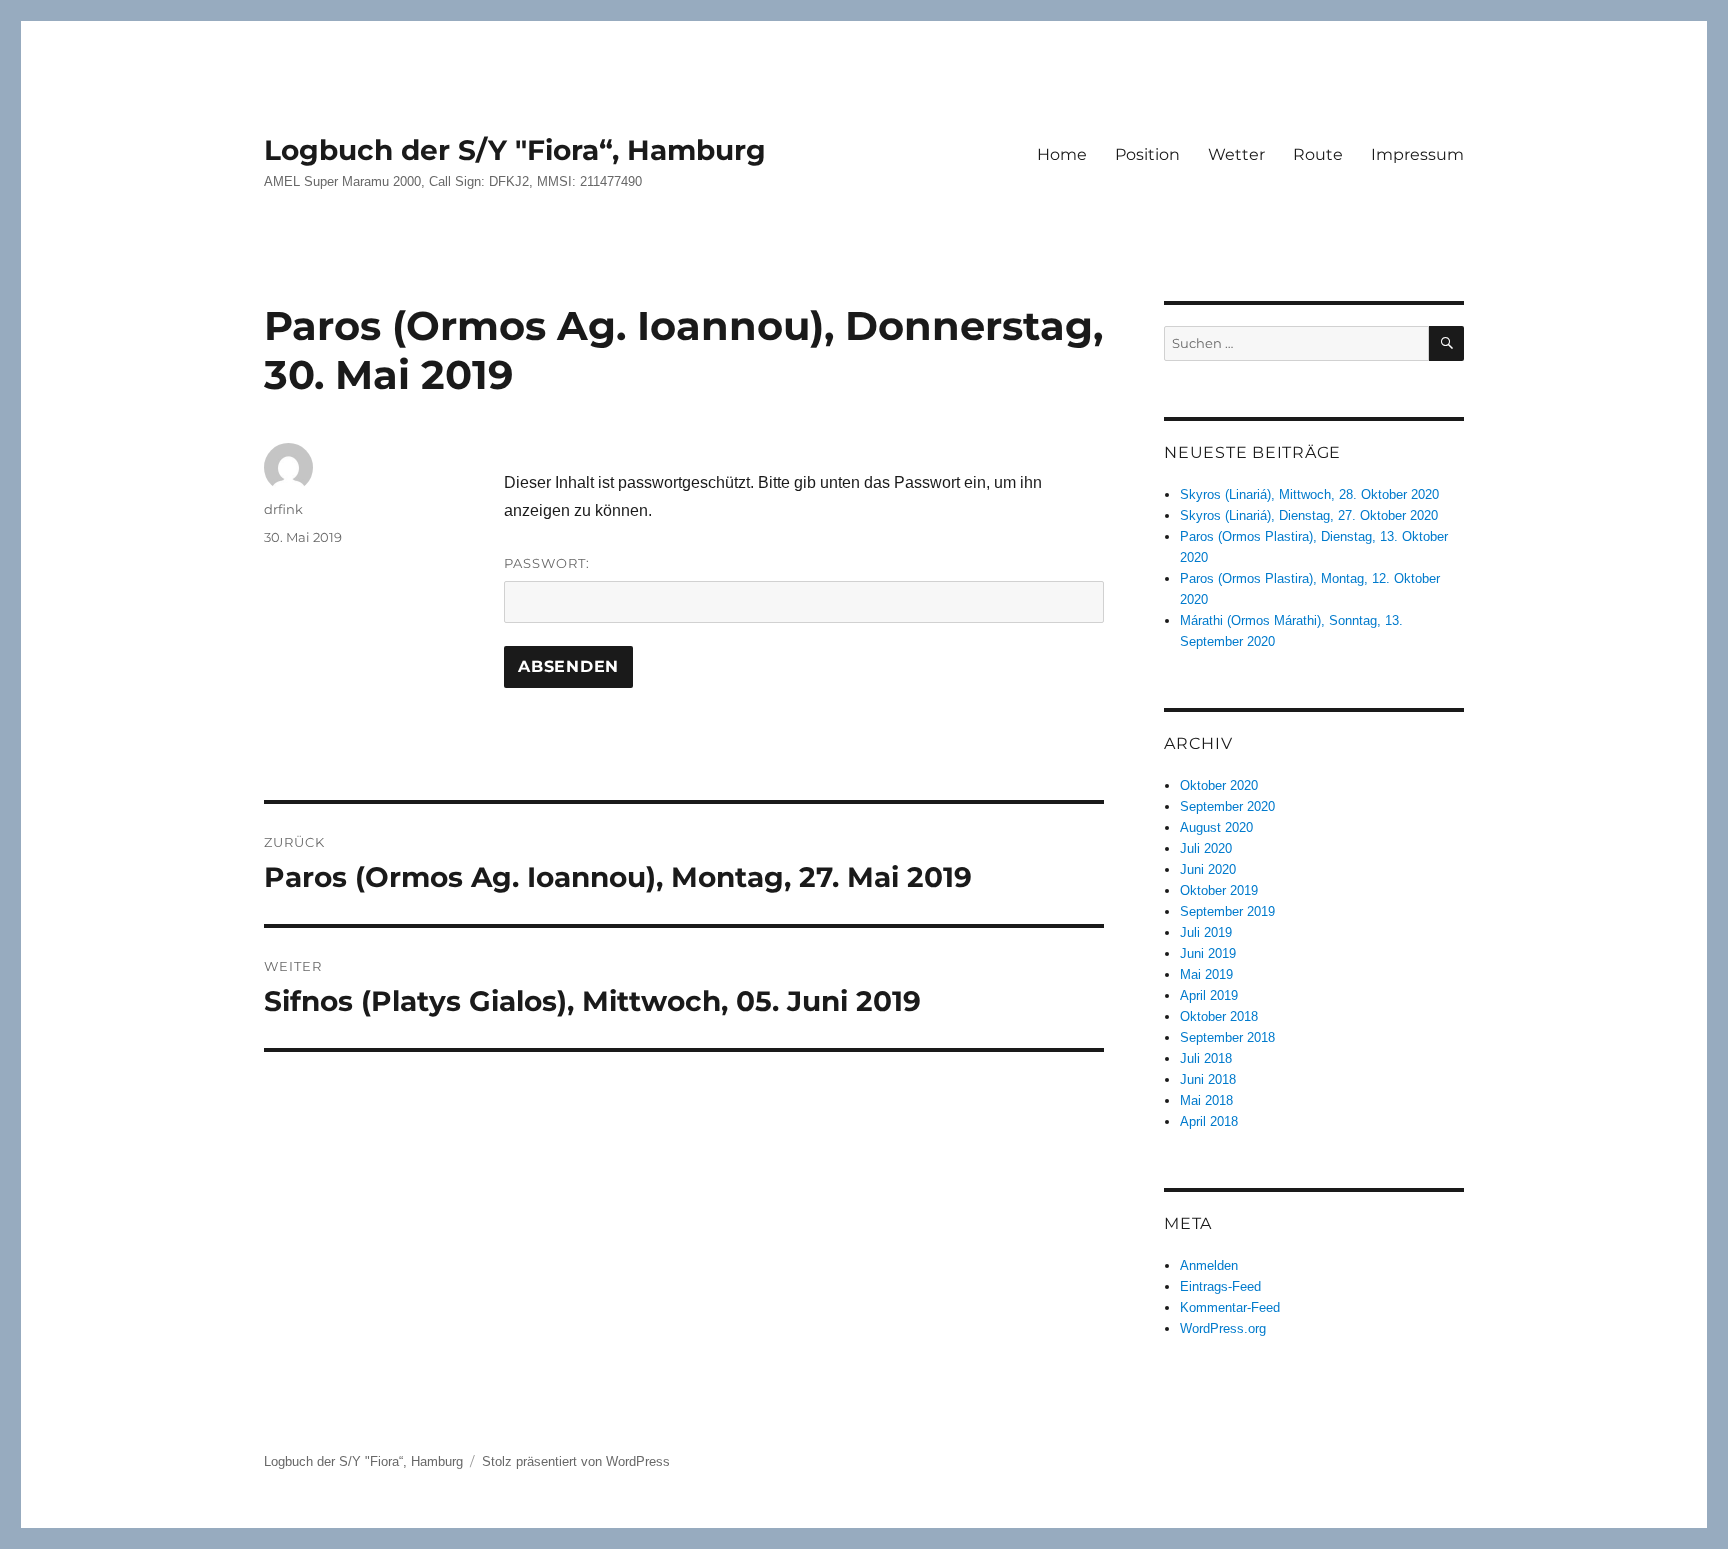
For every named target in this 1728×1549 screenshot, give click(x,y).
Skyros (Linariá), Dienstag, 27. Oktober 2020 (1309, 515)
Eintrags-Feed (1220, 1286)
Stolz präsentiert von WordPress (576, 1461)
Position (1147, 154)
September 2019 (1227, 911)
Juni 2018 (1208, 1079)
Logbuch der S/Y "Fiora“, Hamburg (515, 150)
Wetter (1236, 154)
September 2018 (1227, 1037)
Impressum (1417, 154)
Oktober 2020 (1219, 785)
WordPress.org (1223, 1328)
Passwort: (547, 563)
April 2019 (1209, 995)
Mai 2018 (1206, 1100)
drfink (283, 509)
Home (1062, 154)
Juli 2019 (1206, 932)
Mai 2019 (1206, 974)
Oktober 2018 (1219, 1016)
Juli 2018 (1206, 1058)
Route (1318, 154)
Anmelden (1209, 1265)
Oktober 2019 (1219, 890)
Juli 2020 (1206, 848)
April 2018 (1209, 1121)
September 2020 (1227, 806)
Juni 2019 (1208, 953)
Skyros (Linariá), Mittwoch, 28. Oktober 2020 (1309, 494)
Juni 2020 (1208, 869)
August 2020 (1216, 827)
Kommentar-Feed (1230, 1307)
